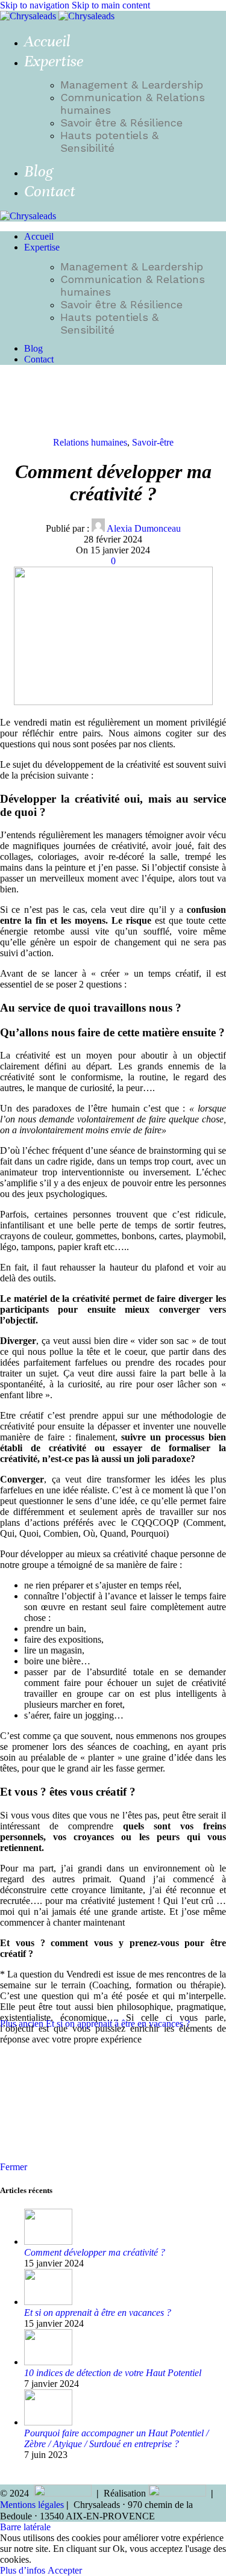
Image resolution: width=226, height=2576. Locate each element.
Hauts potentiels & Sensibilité (109, 142)
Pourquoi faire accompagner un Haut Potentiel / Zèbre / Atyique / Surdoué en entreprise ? (116, 2438)
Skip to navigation (36, 5)
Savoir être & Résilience (121, 123)
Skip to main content (111, 5)
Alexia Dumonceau (144, 528)
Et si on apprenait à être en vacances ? (98, 2313)
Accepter (65, 2570)
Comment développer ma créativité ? (95, 2252)
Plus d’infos (24, 2570)
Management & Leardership (132, 85)
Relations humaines (90, 442)
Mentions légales (32, 2505)
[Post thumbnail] (48, 2242)
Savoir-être (153, 442)
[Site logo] (29, 16)
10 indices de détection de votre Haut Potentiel (113, 2373)
